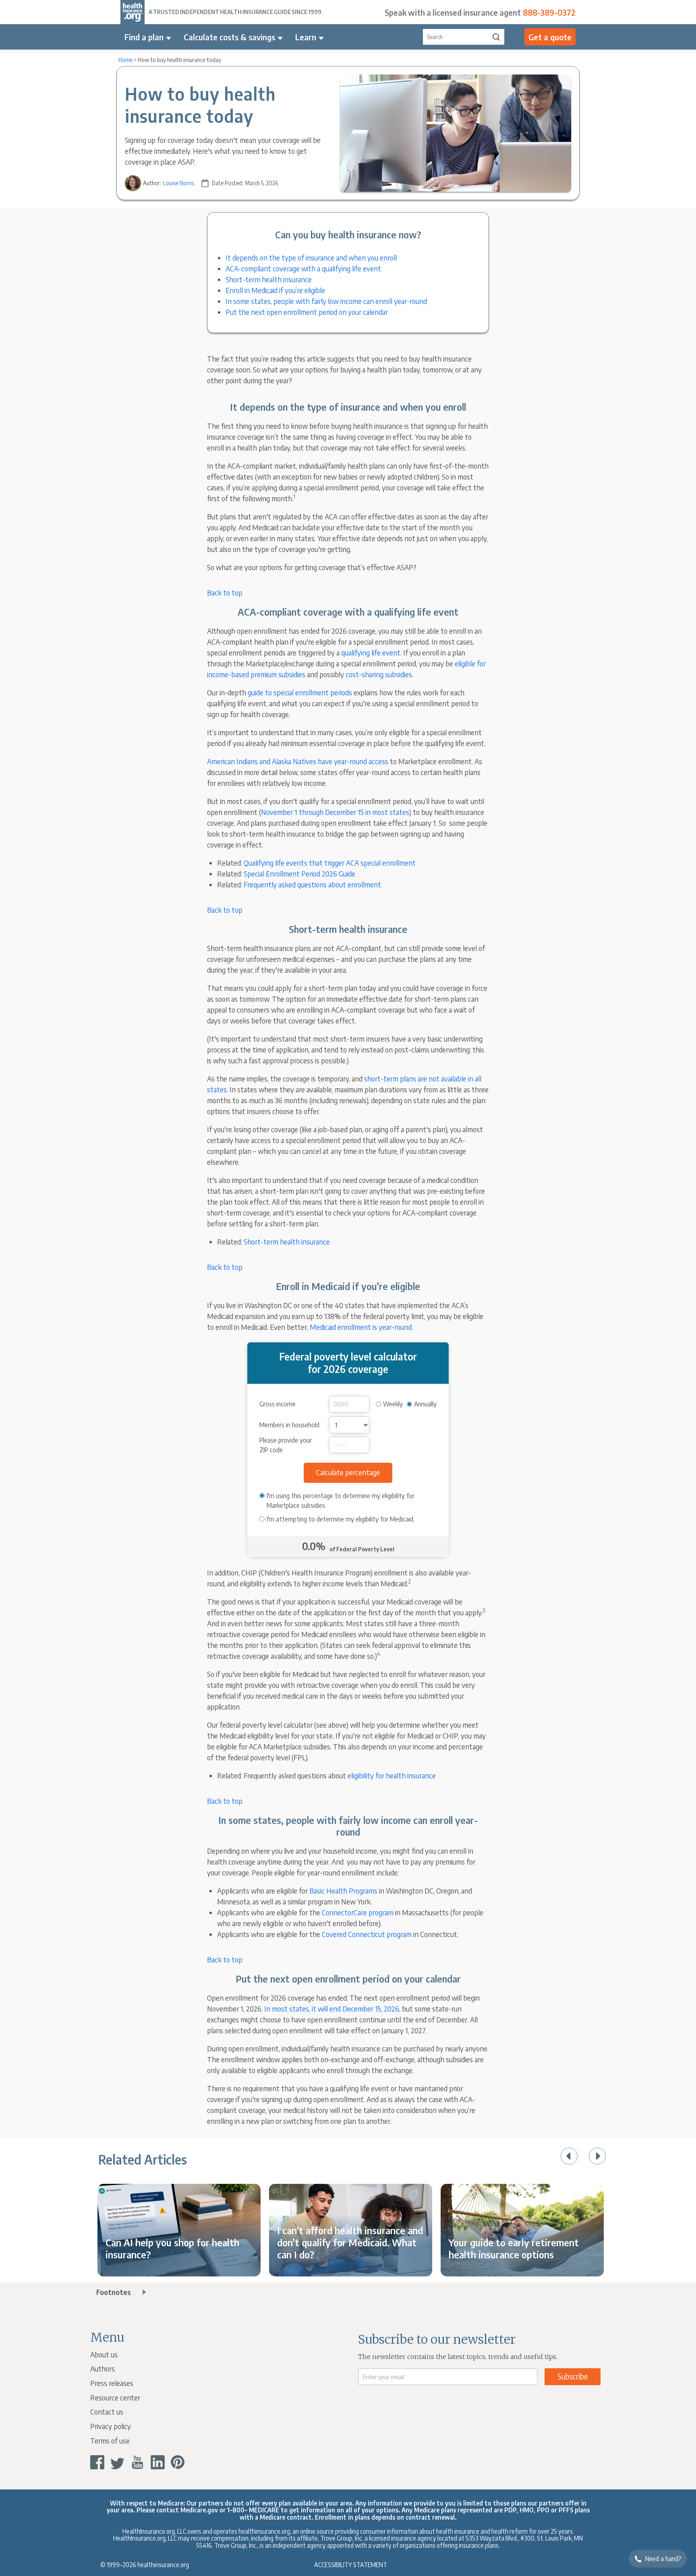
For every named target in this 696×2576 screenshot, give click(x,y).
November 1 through (293, 812)
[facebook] (97, 2462)
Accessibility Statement (351, 2565)
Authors (103, 2368)
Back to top (225, 592)
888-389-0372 (549, 12)
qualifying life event (371, 652)
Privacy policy (111, 2426)
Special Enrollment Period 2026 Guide (299, 873)
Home (125, 60)
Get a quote (550, 37)
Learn (306, 37)
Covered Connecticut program (367, 1934)
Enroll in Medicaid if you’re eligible (275, 290)
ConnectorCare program (358, 1912)
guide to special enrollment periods (300, 692)
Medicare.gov (199, 2510)
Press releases (112, 2383)
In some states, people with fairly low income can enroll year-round (326, 301)
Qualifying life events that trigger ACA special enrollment (330, 863)
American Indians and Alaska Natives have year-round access (298, 761)
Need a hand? (663, 2559)
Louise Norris (179, 183)
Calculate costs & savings (229, 37)
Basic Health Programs (343, 1891)
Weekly (393, 1404)
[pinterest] (178, 2462)
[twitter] (117, 2462)
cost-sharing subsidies (379, 674)
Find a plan (144, 37)
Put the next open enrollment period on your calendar (307, 312)
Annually (425, 1404)
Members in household (289, 1425)
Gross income (278, 1404)
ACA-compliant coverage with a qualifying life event (303, 268)
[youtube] (138, 2462)
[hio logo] (133, 12)
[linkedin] (158, 2462)
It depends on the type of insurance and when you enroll (311, 257)
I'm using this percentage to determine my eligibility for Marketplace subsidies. (341, 1501)
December (341, 812)
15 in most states (383, 812)
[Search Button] (496, 37)
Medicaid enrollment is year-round (361, 1327)
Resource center (115, 2397)
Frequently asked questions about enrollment (312, 884)
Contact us (107, 2412)
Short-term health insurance (269, 279)
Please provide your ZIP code (286, 1445)
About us (104, 2354)
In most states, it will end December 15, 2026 (332, 2008)
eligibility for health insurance (392, 1775)
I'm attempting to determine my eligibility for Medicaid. (341, 1519)
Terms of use (110, 2441)
